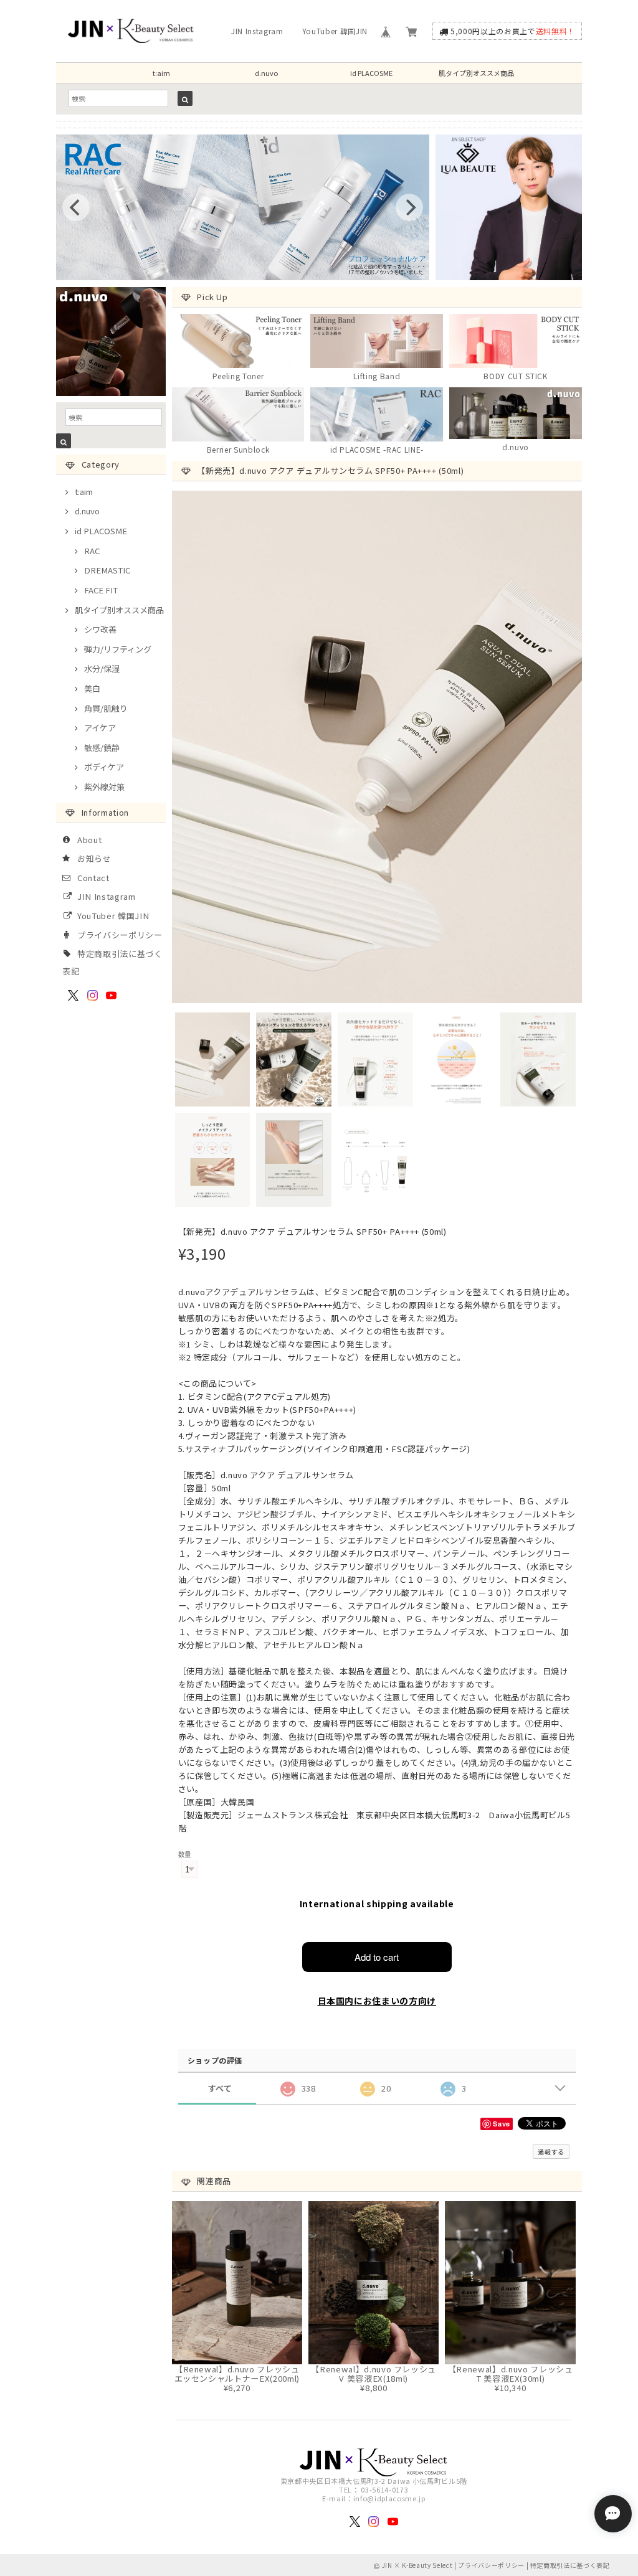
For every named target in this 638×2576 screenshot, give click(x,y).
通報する (551, 2152)
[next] (409, 207)
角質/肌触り (106, 708)
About (89, 840)
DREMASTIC (107, 570)
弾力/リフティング (118, 649)
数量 (185, 1854)
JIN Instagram (257, 31)
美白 (92, 688)
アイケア (100, 728)
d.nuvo (266, 73)
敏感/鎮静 (102, 748)
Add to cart (377, 1957)
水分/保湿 (102, 668)
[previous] (76, 207)
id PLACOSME (371, 73)
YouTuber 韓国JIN (335, 31)
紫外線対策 (104, 787)
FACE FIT (101, 590)
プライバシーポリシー (120, 935)
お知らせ (94, 858)
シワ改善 (100, 629)
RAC (92, 551)
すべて (220, 2088)
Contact (93, 878)
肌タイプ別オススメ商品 (476, 73)
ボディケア (104, 767)
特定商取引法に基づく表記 (570, 2565)
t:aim (161, 73)
